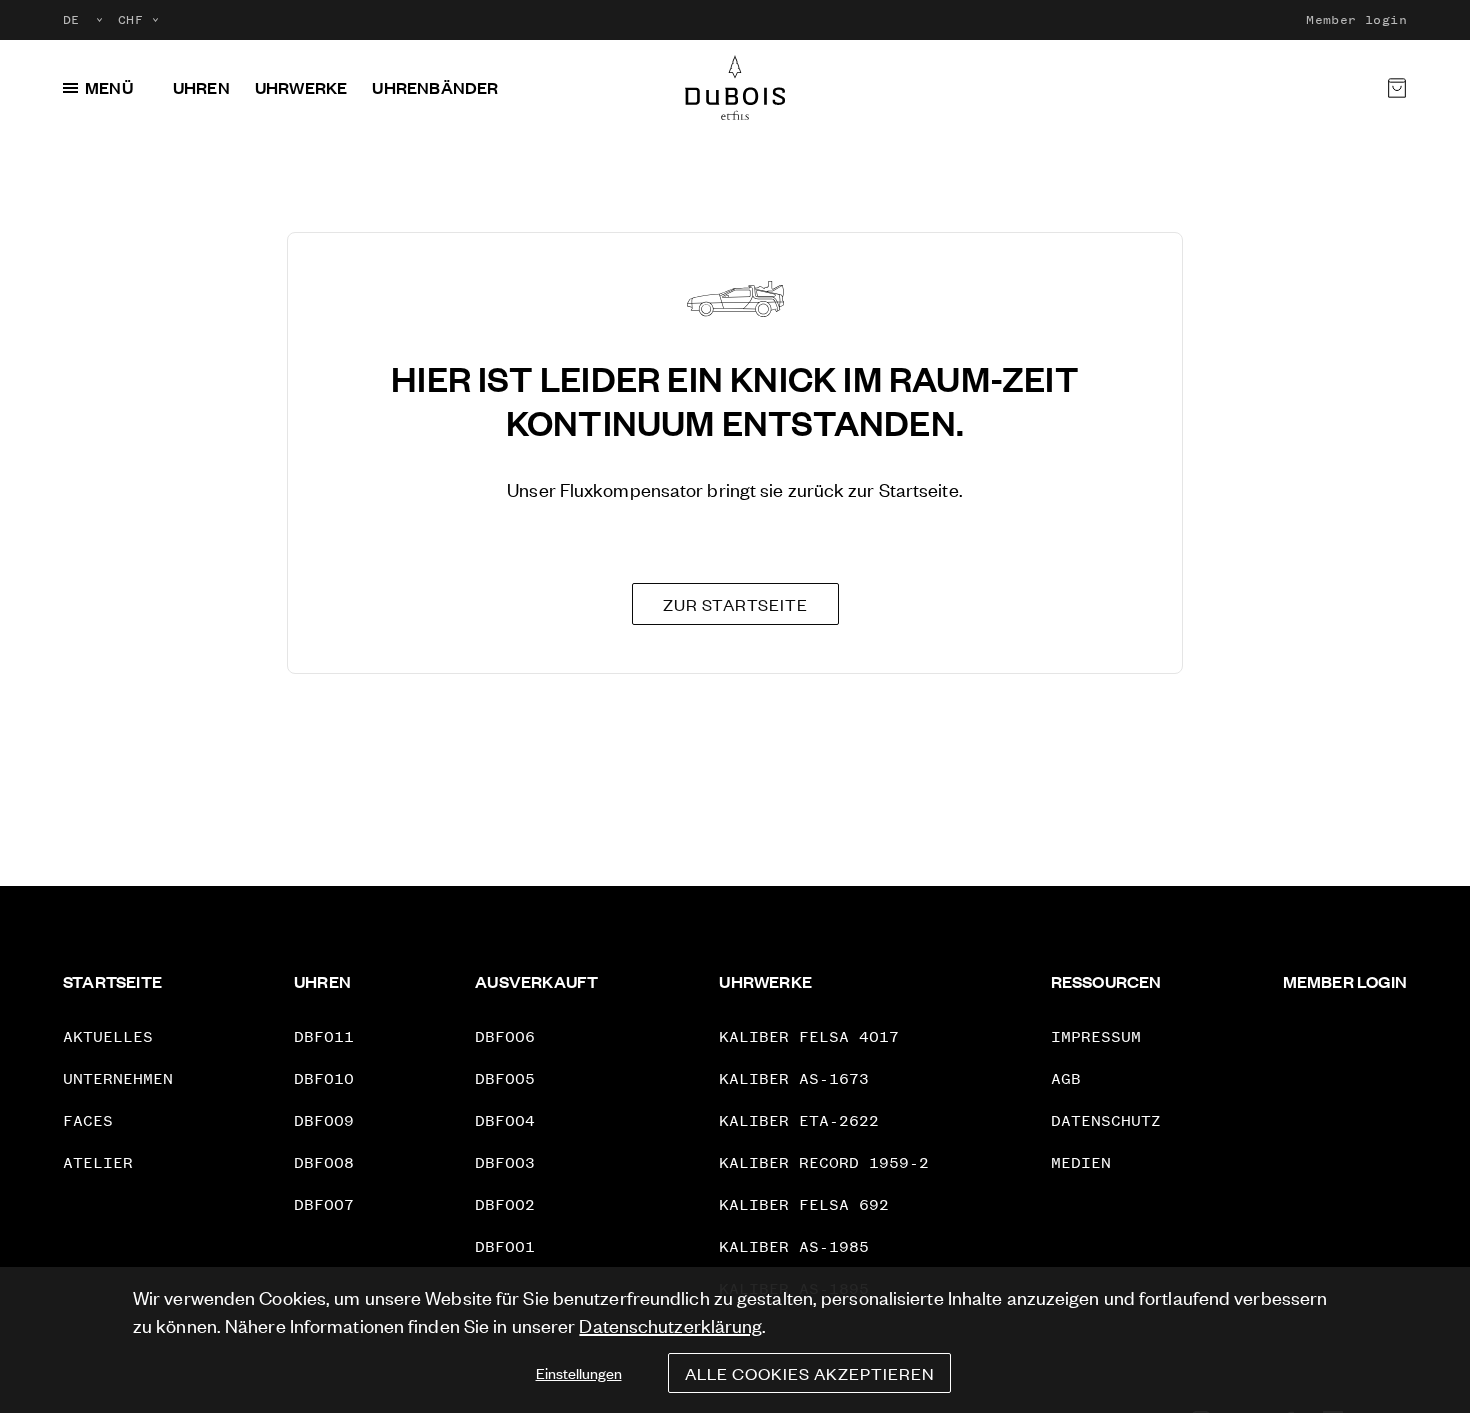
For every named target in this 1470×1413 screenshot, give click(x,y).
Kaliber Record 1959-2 (824, 1162)
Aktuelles (108, 1036)
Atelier (98, 1162)
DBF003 (505, 1162)
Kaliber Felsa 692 (804, 1204)
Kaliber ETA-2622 (799, 1120)
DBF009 (324, 1120)
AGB (1066, 1078)
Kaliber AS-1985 (794, 1246)
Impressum (1096, 1036)
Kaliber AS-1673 (794, 1078)
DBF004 (505, 1120)
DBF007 (324, 1204)
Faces (88, 1120)
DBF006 (505, 1036)
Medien (1081, 1162)
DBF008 (324, 1162)
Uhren (201, 87)
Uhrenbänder (435, 87)
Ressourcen (1106, 981)
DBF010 (324, 1078)
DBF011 (324, 1036)
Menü (109, 87)
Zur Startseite (735, 604)
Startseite (112, 981)
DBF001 (505, 1246)
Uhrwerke (301, 87)
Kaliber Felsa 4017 (809, 1036)
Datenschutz (1106, 1120)
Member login (1356, 20)
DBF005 (505, 1078)
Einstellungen (579, 1372)
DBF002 (505, 1204)
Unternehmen (118, 1078)
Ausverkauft (536, 981)
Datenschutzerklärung (670, 1324)
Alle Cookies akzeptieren (809, 1373)
